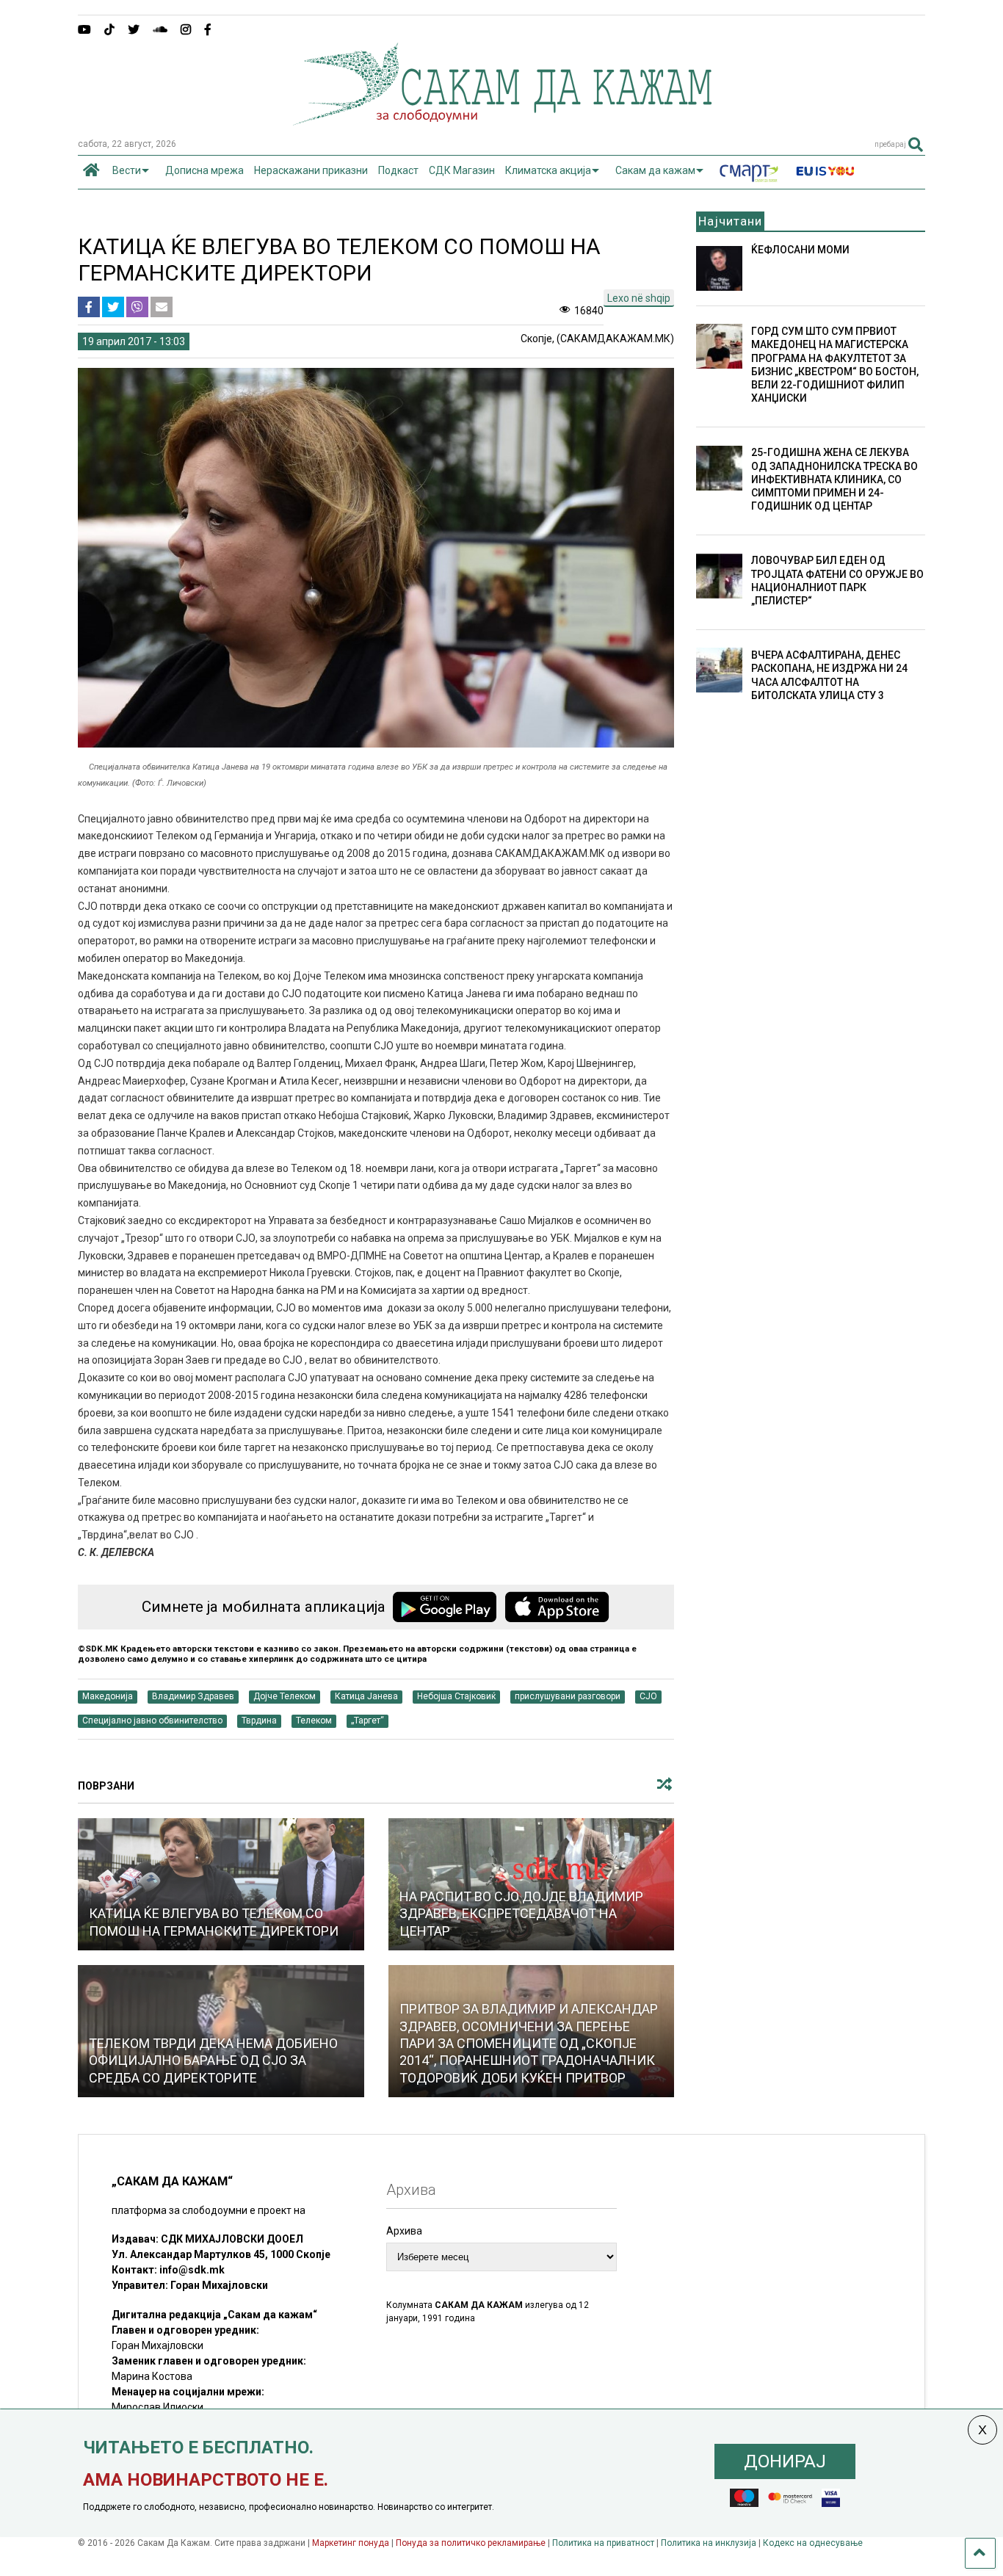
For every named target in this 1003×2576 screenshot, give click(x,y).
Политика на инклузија (709, 2543)
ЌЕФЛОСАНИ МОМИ (800, 250)
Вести (127, 170)
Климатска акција (548, 170)
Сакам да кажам (655, 170)
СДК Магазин (462, 170)
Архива (404, 2231)
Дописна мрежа (204, 170)
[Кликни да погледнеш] (221, 1884)
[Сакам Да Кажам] (502, 120)
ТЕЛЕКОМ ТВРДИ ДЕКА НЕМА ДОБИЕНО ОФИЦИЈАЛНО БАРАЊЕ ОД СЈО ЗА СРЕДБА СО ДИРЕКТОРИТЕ (213, 2061)
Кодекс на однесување (813, 2543)
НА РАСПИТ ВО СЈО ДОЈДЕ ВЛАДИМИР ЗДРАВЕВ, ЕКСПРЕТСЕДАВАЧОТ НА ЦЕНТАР (521, 1914)
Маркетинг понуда (352, 2543)
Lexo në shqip (639, 298)
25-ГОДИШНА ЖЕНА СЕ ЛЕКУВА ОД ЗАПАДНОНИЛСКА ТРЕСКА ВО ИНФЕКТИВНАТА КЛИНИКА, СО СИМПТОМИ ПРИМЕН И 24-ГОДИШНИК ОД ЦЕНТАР (834, 479)
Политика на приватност (603, 2543)
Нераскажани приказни (311, 170)
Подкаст (398, 170)
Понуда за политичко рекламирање (471, 2543)
